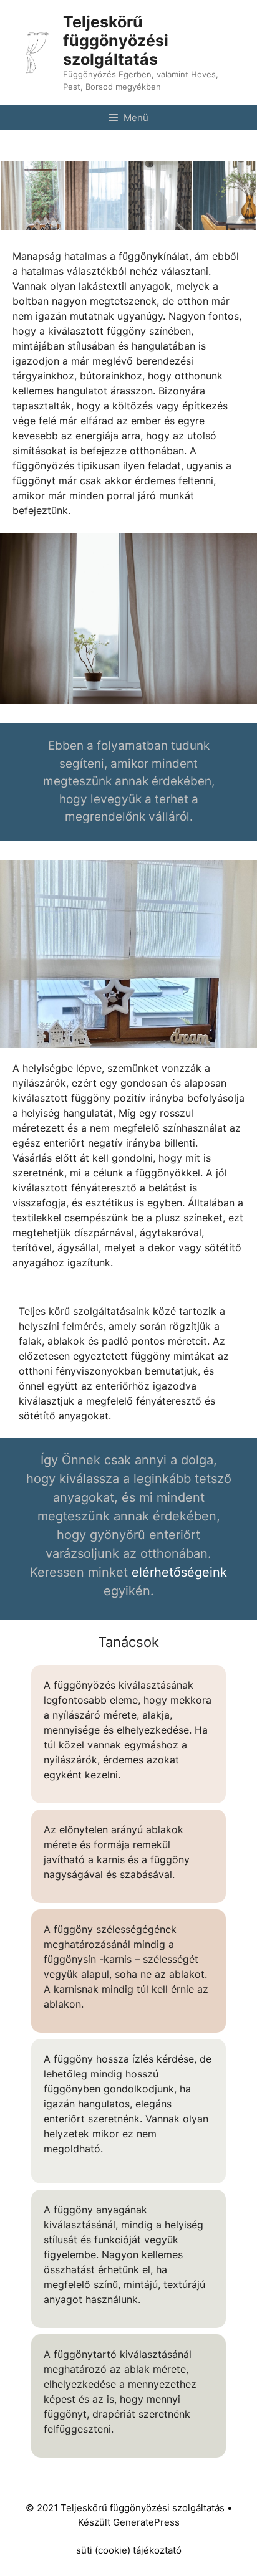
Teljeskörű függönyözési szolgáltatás (116, 41)
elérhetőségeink (179, 1572)
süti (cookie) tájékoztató (129, 2550)
